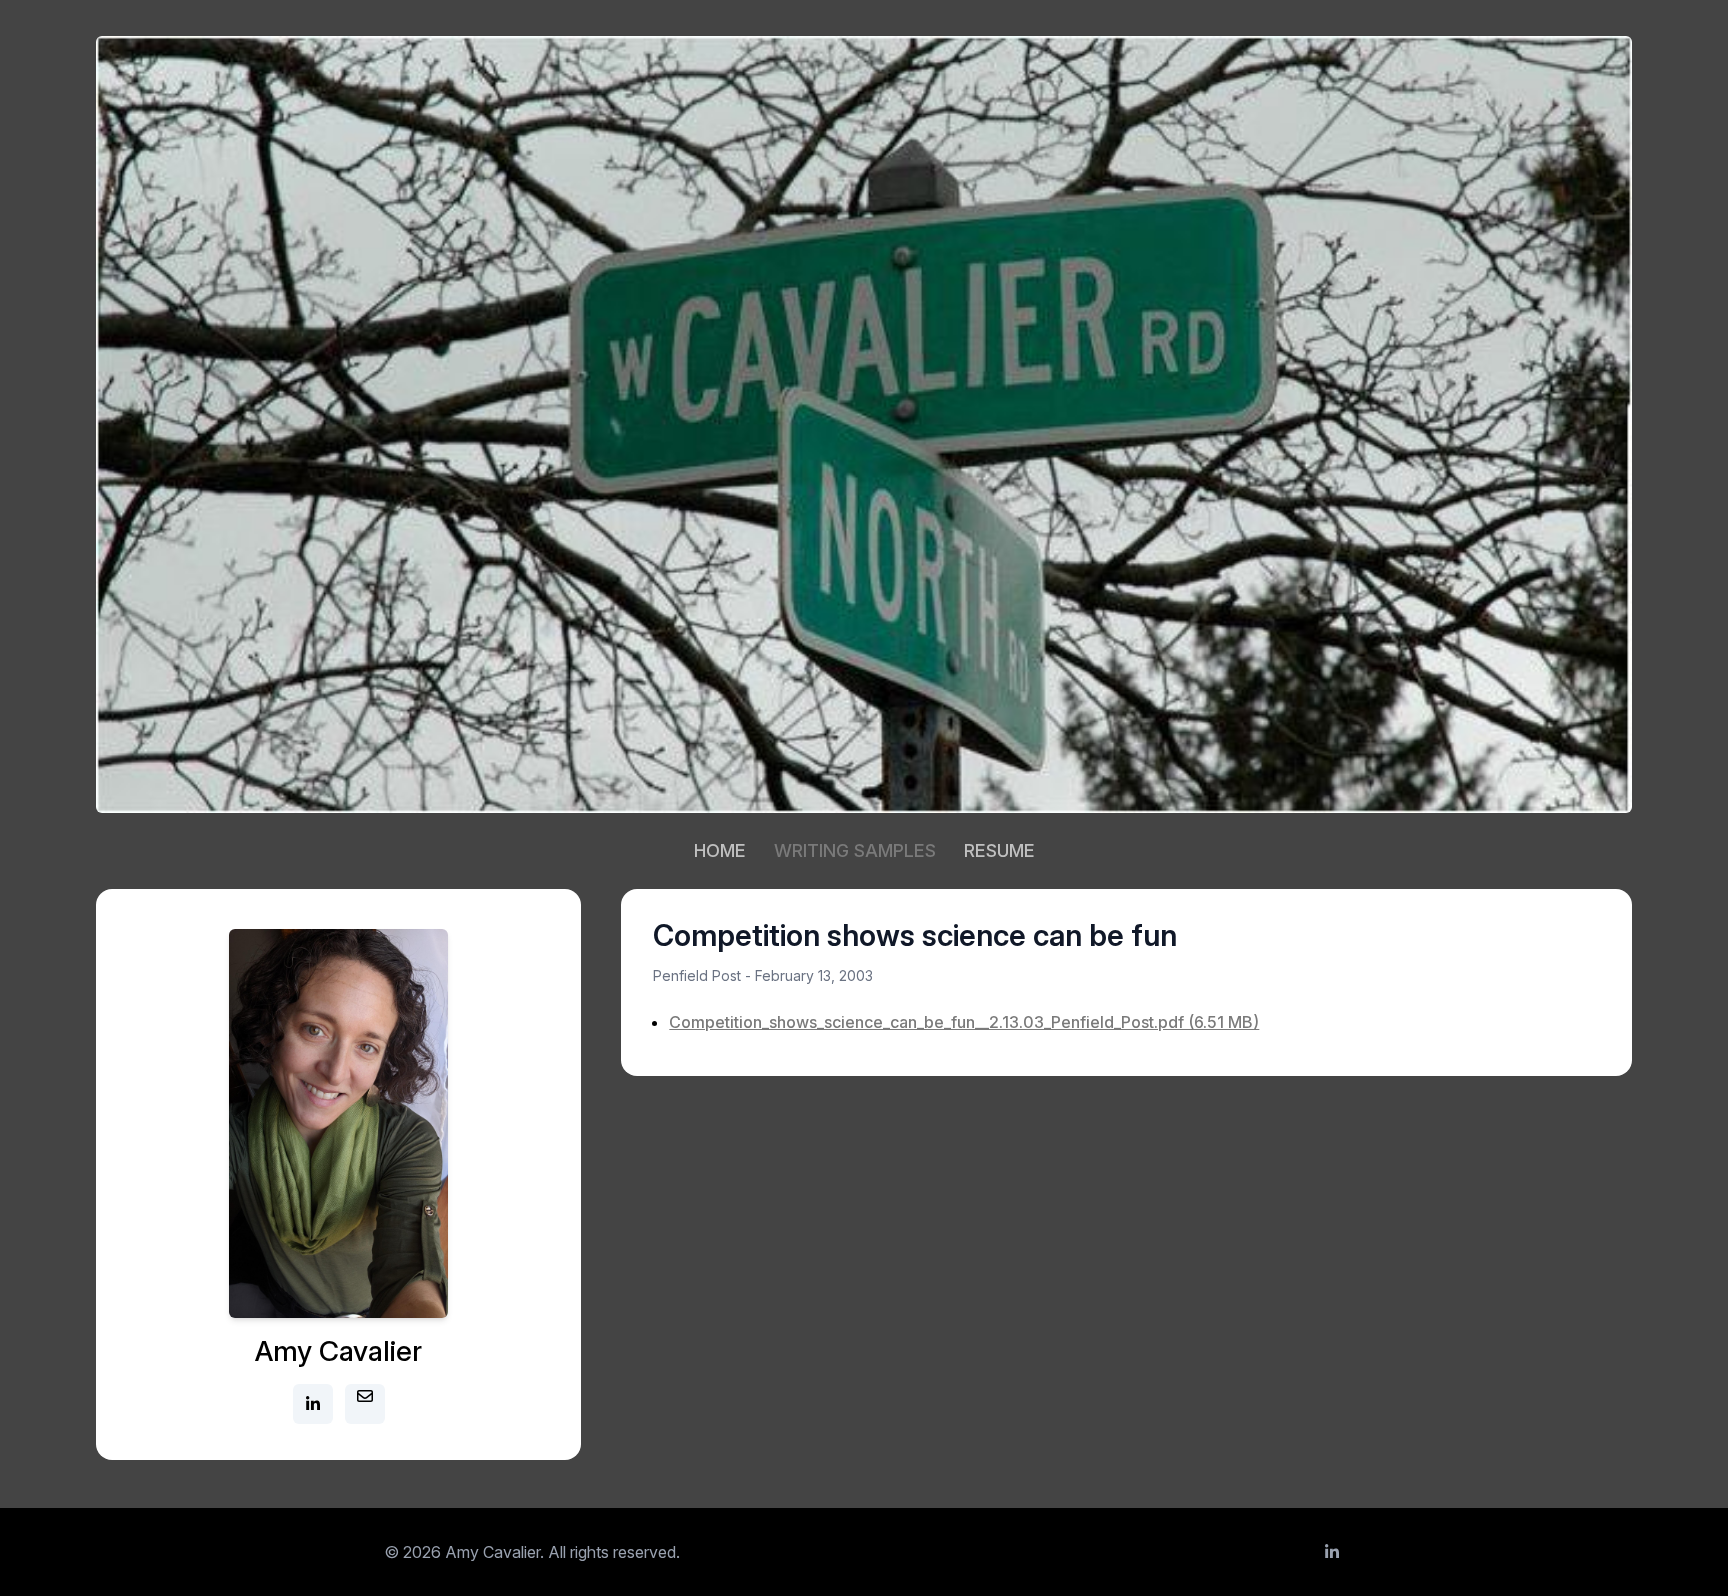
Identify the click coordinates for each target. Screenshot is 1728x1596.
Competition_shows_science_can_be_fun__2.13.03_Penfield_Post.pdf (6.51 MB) (964, 1022)
